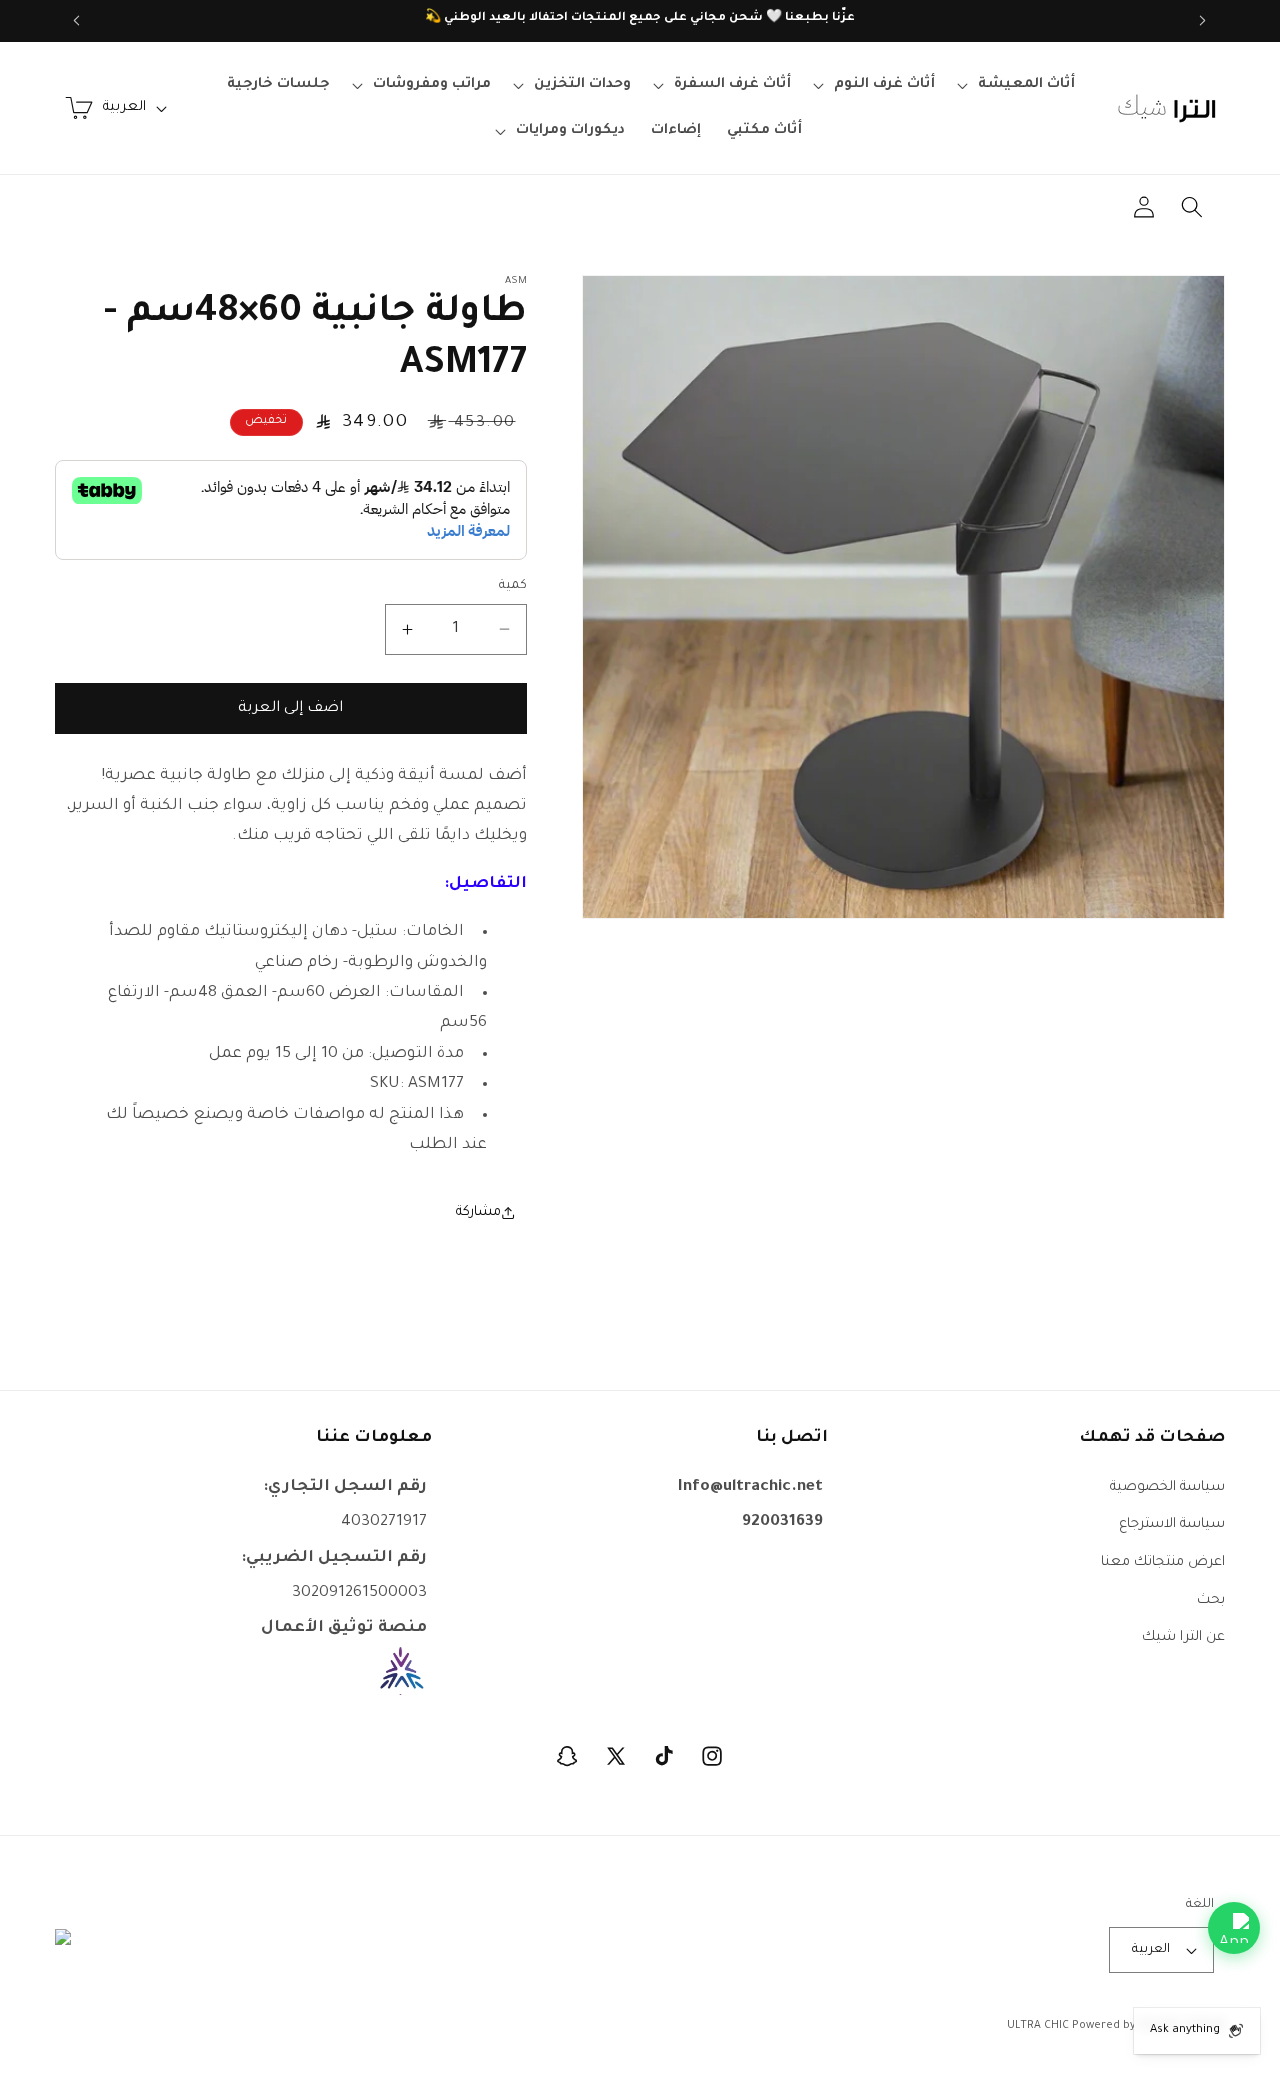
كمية (513, 586)
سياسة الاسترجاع (1172, 1524)
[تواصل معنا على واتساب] (1234, 1928)
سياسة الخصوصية (1167, 1486)
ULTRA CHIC (1038, 2026)
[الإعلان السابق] (1203, 21)
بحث (1211, 1599)
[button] (1018, 85)
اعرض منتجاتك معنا (1163, 1561)
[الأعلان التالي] (77, 21)
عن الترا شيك (1183, 1637)
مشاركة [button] (478, 1212)
